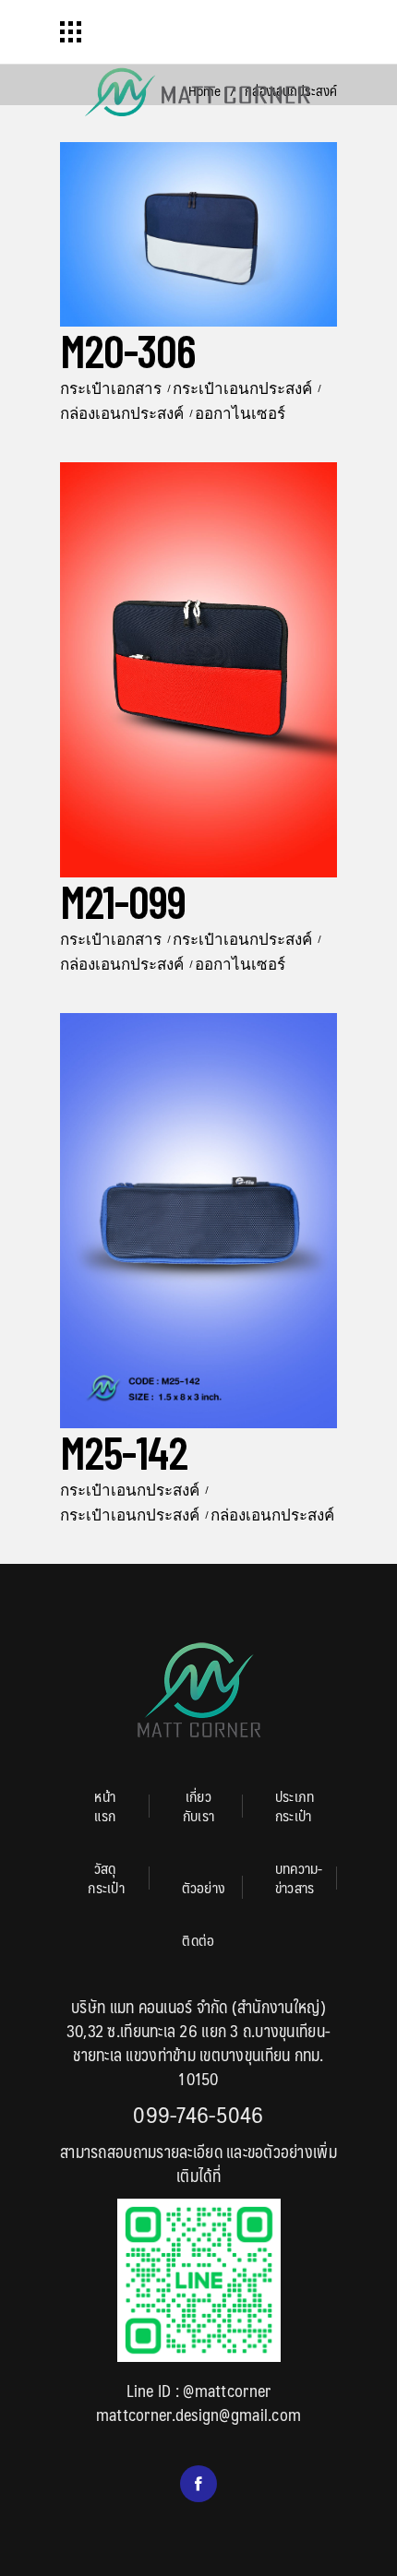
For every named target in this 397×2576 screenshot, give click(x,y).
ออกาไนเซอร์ (240, 412)
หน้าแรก (105, 1806)
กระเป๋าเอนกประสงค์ (242, 388)
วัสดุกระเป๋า (106, 1878)
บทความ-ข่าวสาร (299, 1878)
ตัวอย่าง (204, 1887)
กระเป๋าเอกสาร (111, 388)
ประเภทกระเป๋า (295, 1806)
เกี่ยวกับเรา (198, 1806)
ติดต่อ (198, 1940)
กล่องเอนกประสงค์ (122, 412)
